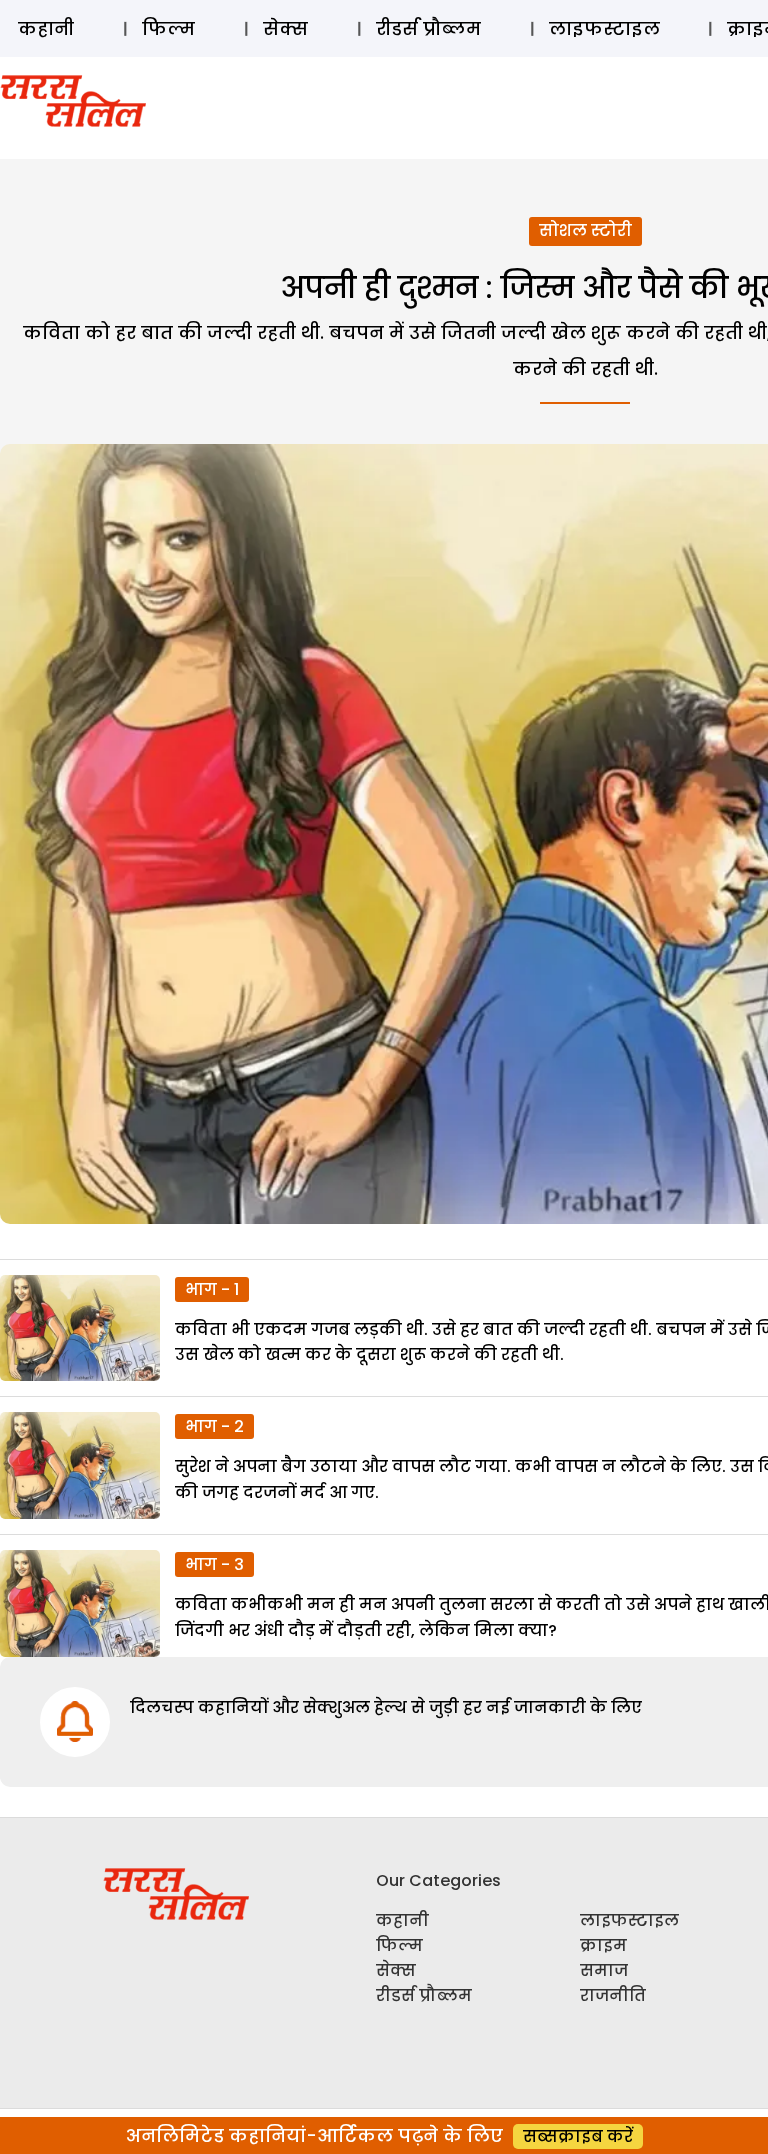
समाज (604, 1970)
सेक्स (285, 28)
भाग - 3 (214, 1564)
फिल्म (168, 28)
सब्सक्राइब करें (578, 2136)
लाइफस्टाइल (604, 28)
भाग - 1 (212, 1289)
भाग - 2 (214, 1426)
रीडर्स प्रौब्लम (428, 28)
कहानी (46, 28)
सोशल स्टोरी (585, 230)
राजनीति (613, 1995)
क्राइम (603, 1945)
